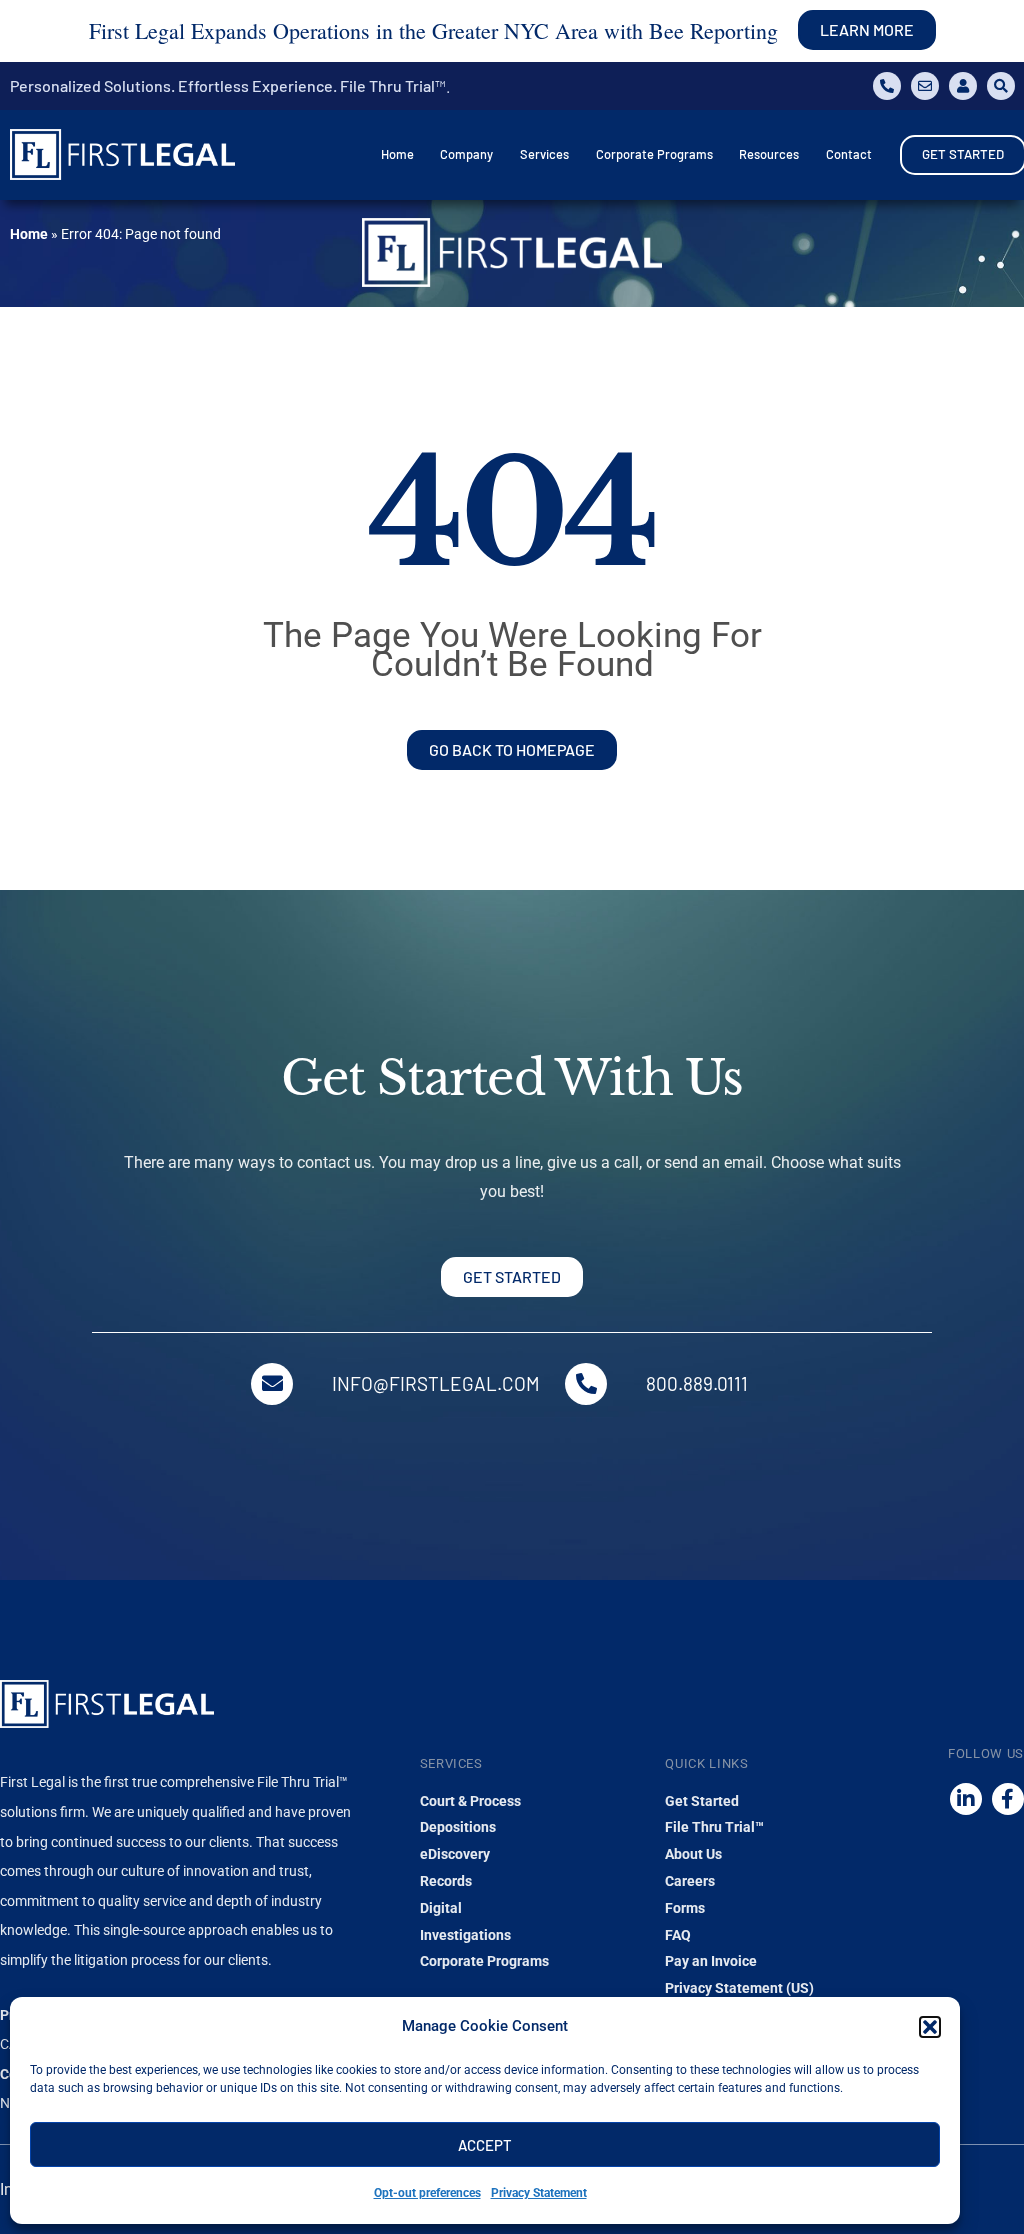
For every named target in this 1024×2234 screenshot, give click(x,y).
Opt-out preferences (427, 2193)
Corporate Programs (484, 1961)
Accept (485, 2145)
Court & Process (470, 1801)
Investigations (465, 1935)
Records (446, 1881)
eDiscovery (455, 1854)
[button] (930, 2027)
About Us (693, 1854)
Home (29, 234)
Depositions (458, 1827)
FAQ (678, 1935)
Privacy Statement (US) (739, 1988)
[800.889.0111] (586, 1384)
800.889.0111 (697, 1383)
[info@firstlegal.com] (272, 1384)
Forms (685, 1908)
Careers (690, 1881)
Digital (441, 1908)
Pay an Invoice (711, 1961)
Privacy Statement (539, 2193)
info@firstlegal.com (436, 1383)
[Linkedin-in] (966, 1799)
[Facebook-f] (1008, 1799)
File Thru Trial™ (714, 1827)
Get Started (702, 1801)
